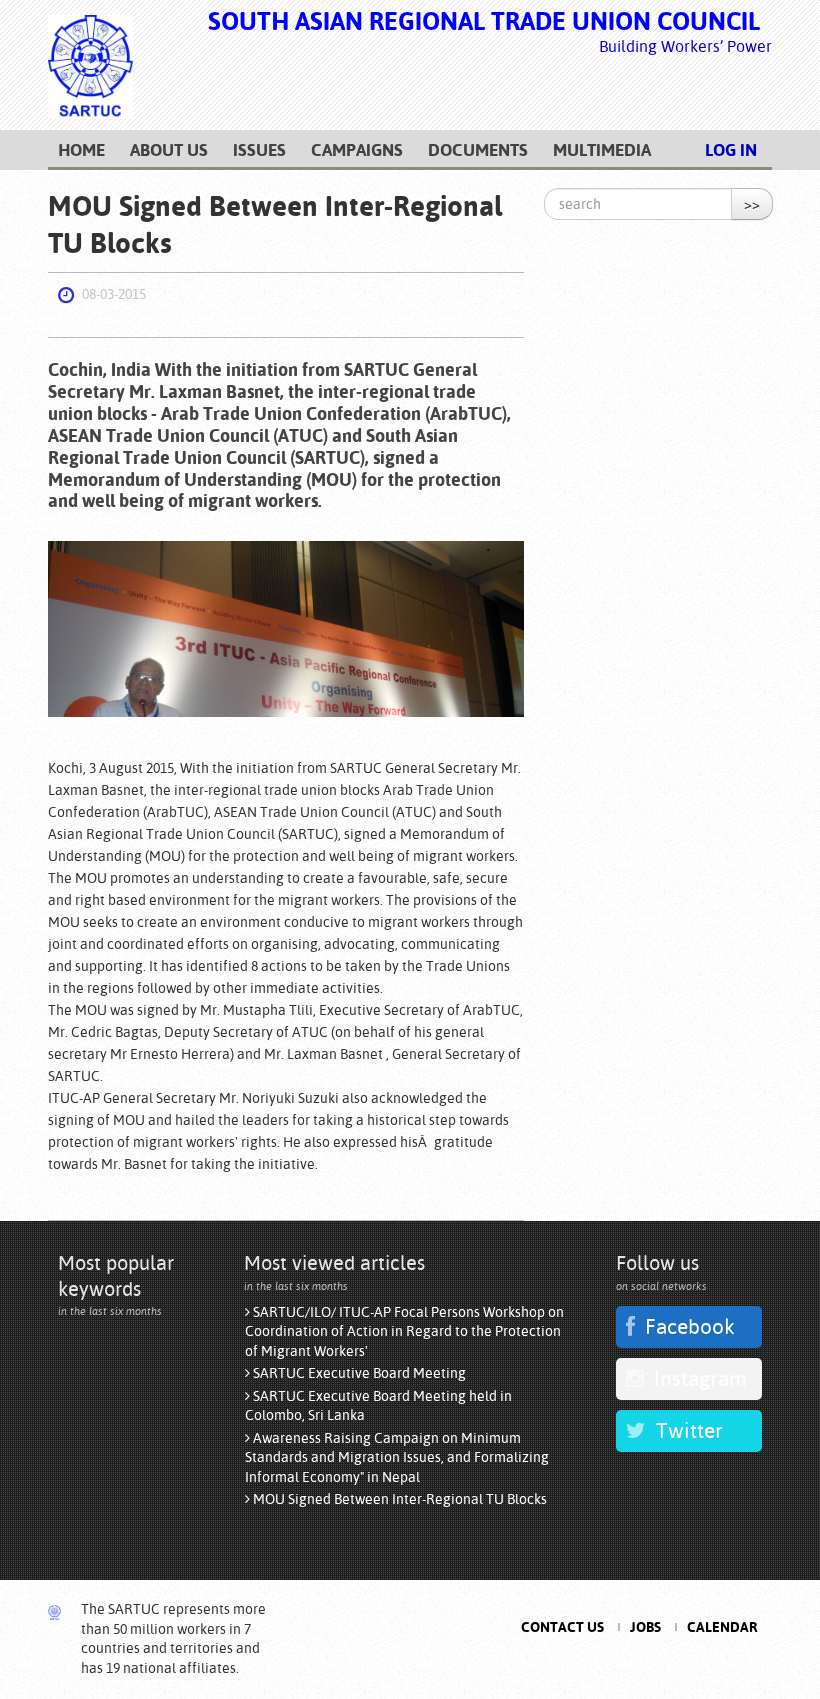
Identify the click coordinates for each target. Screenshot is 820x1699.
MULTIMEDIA (602, 150)
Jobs (645, 1627)
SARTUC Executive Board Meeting (358, 1373)
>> (752, 204)
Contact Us (562, 1627)
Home (81, 150)
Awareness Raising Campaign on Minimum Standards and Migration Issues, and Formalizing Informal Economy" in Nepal (397, 1457)
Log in (731, 150)
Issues (259, 150)
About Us (169, 150)
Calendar (722, 1627)
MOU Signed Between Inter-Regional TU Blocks (398, 1499)
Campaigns (357, 150)
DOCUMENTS (478, 150)
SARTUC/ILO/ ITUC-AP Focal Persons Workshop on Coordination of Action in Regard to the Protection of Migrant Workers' (404, 1331)
